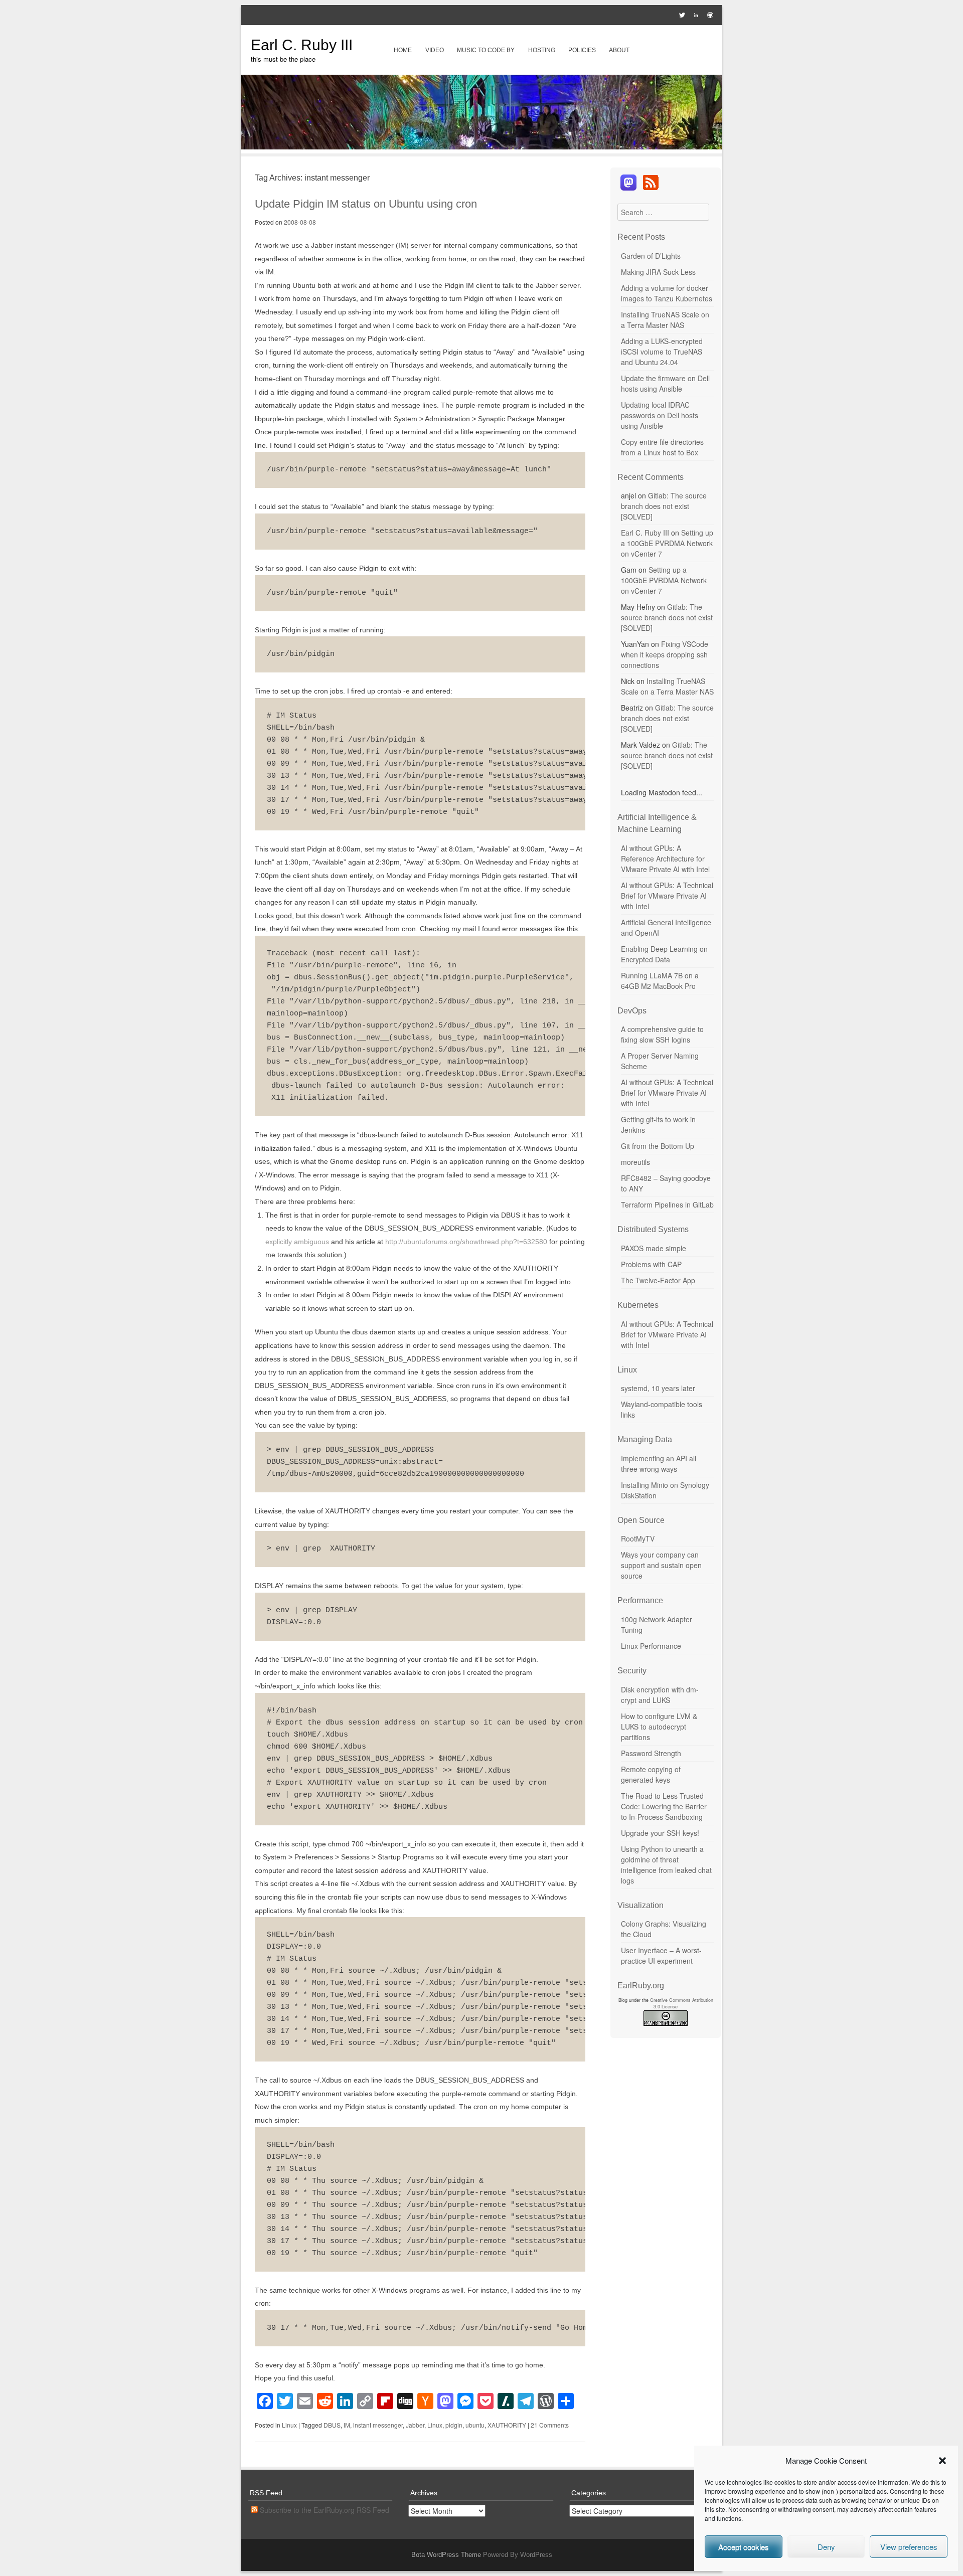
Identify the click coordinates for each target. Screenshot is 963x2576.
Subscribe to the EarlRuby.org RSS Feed (324, 2510)
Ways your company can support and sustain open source (661, 1565)
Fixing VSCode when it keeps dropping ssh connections (665, 654)
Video (435, 50)
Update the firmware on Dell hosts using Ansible (665, 383)
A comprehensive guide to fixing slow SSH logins (662, 1034)
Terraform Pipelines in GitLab (667, 1205)
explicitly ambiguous (297, 1242)
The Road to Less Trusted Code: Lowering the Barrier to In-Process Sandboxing (664, 1806)
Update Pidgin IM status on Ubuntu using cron (366, 204)
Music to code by (486, 50)
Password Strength (651, 1753)
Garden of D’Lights (651, 256)
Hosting (542, 50)
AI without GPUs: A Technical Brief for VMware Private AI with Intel (667, 896)
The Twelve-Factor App (658, 1280)
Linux (289, 2425)
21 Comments (550, 2425)
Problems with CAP (651, 1264)
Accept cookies (744, 2547)
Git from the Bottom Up (658, 1146)
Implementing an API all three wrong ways (659, 1464)
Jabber (415, 2425)
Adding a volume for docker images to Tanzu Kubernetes (667, 293)
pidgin (454, 2425)
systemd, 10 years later (658, 1388)
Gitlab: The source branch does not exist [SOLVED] (664, 506)
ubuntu (475, 2425)
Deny (826, 2547)
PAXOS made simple (654, 1248)
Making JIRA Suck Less (658, 272)
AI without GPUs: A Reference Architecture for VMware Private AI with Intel (665, 858)
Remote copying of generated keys (651, 1774)
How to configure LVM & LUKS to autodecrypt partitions (659, 1727)
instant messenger (378, 2425)
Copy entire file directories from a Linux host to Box (662, 447)
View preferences (909, 2547)
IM (347, 2425)
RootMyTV (638, 1538)
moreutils (635, 1162)
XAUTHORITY (507, 2425)
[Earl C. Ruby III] (481, 146)
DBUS (332, 2425)
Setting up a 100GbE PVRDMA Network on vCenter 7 (667, 543)
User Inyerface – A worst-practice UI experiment (661, 1955)
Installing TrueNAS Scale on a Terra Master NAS (665, 320)
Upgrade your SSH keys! (660, 1833)
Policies (582, 50)
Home (403, 50)
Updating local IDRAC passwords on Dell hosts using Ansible (660, 415)
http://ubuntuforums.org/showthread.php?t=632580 (466, 1242)
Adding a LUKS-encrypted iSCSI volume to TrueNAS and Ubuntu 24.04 (662, 352)
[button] (942, 2461)
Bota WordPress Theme (446, 2555)
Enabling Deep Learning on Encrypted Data (664, 954)
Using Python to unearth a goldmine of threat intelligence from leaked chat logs (666, 1865)
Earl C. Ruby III (302, 45)
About (619, 50)
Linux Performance (651, 1646)
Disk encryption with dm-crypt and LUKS (660, 1695)
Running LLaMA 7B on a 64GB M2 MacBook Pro (660, 981)
